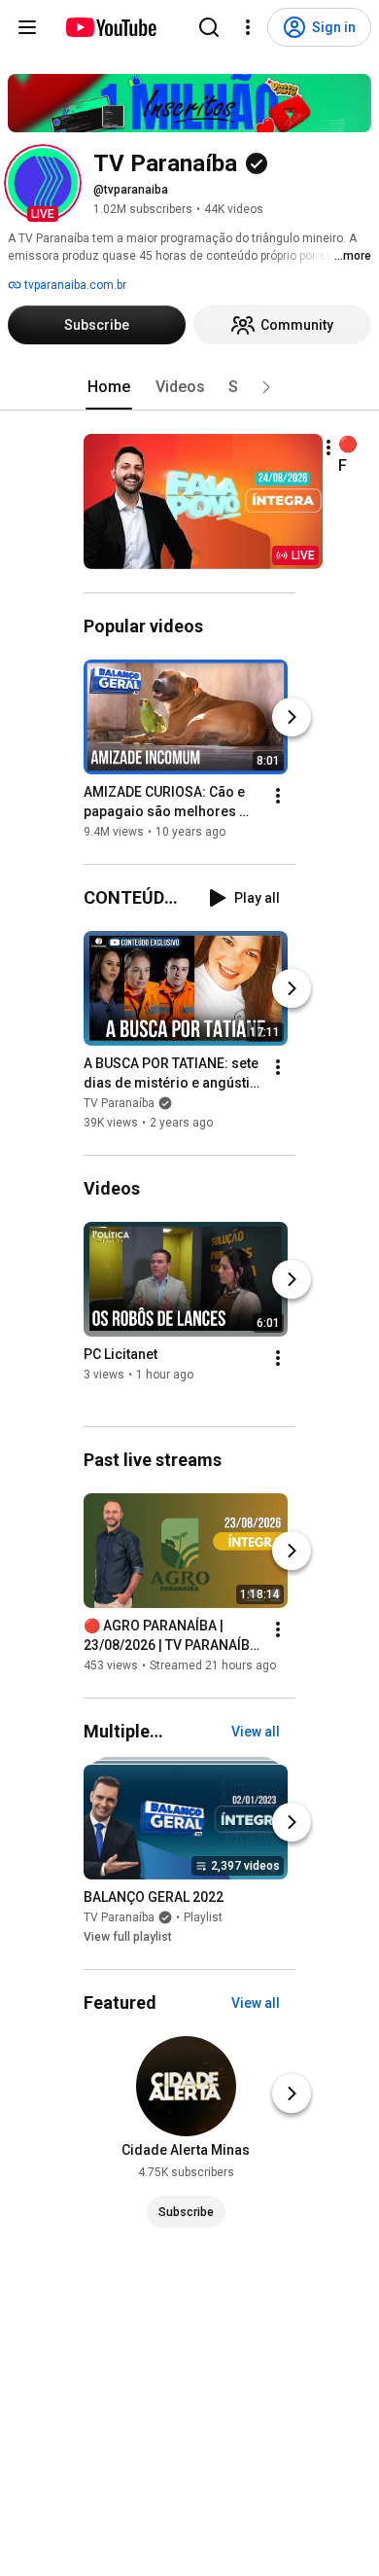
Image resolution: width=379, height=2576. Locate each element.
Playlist (203, 1917)
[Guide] (27, 27)
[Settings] (248, 27)
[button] (43, 183)
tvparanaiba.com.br (74, 285)
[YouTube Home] (110, 27)
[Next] (292, 717)
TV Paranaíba (119, 1103)
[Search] (209, 27)
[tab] (109, 387)
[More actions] (328, 447)
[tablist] (189, 387)
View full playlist (128, 1937)
